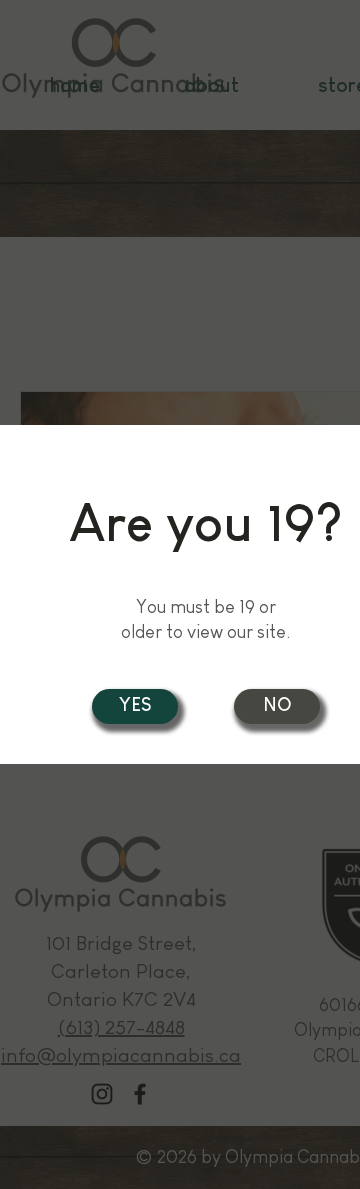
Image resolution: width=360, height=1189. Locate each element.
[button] (277, 706)
